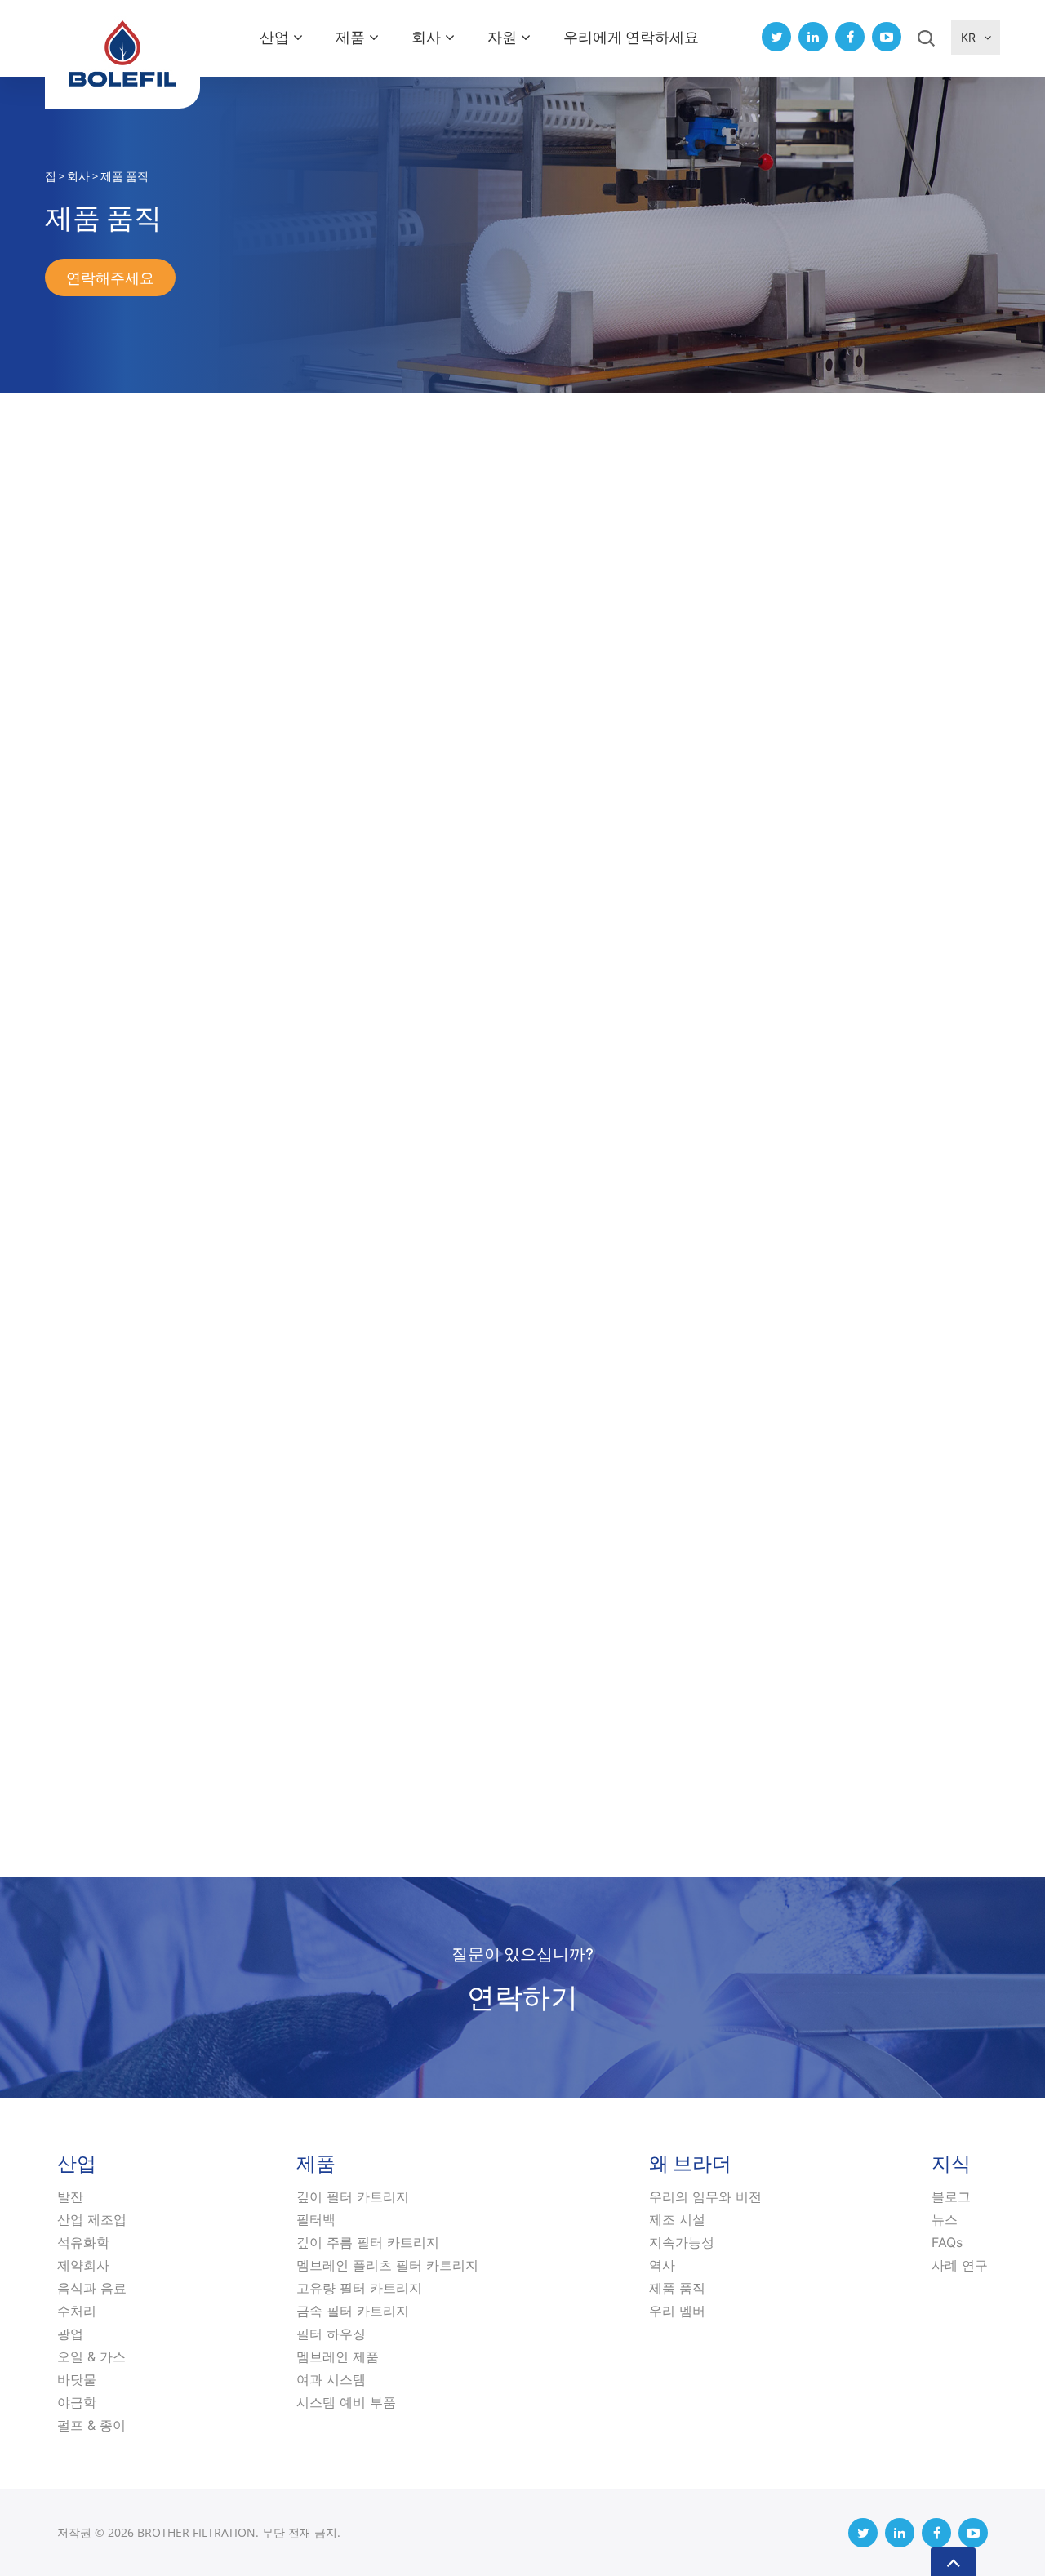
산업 (274, 37)
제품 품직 (677, 2288)
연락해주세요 (110, 278)
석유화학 (83, 2242)
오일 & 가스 (91, 2356)
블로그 (951, 2196)
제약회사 (83, 2265)
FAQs (947, 2242)
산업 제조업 (92, 2219)
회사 (426, 37)
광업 (70, 2334)
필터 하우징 (331, 2334)
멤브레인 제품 (338, 2356)
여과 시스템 (331, 2379)
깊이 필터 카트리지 (353, 2196)
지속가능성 (682, 2242)
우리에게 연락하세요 (631, 37)
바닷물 (77, 2379)
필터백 (316, 2219)
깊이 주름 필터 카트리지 (368, 2242)
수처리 (77, 2311)
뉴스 (945, 2219)
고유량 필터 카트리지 (359, 2288)
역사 (662, 2265)
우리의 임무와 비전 (705, 2196)
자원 (502, 37)
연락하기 (522, 1996)
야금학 (77, 2402)
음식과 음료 (92, 2288)
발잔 (70, 2196)
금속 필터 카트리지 (353, 2311)
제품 (350, 37)
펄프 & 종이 (91, 2425)
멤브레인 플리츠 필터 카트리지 (387, 2265)
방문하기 (290, 1259)
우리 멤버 (677, 2311)
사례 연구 (960, 2265)
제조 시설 (677, 2219)
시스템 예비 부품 (346, 2402)
